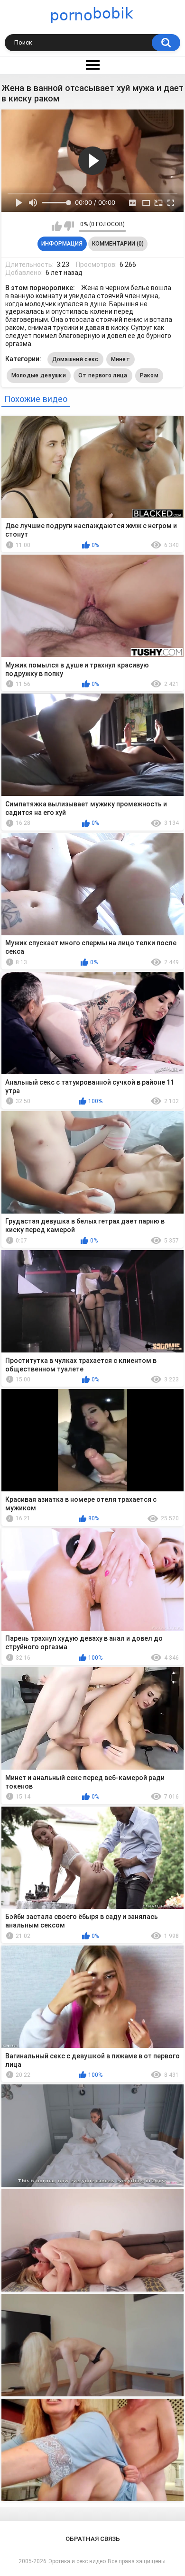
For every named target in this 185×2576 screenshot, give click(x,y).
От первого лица (103, 375)
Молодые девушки (39, 375)
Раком (149, 375)
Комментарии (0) (118, 244)
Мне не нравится (69, 226)
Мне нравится (57, 226)
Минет (121, 359)
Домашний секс (75, 359)
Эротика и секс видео (77, 2561)
